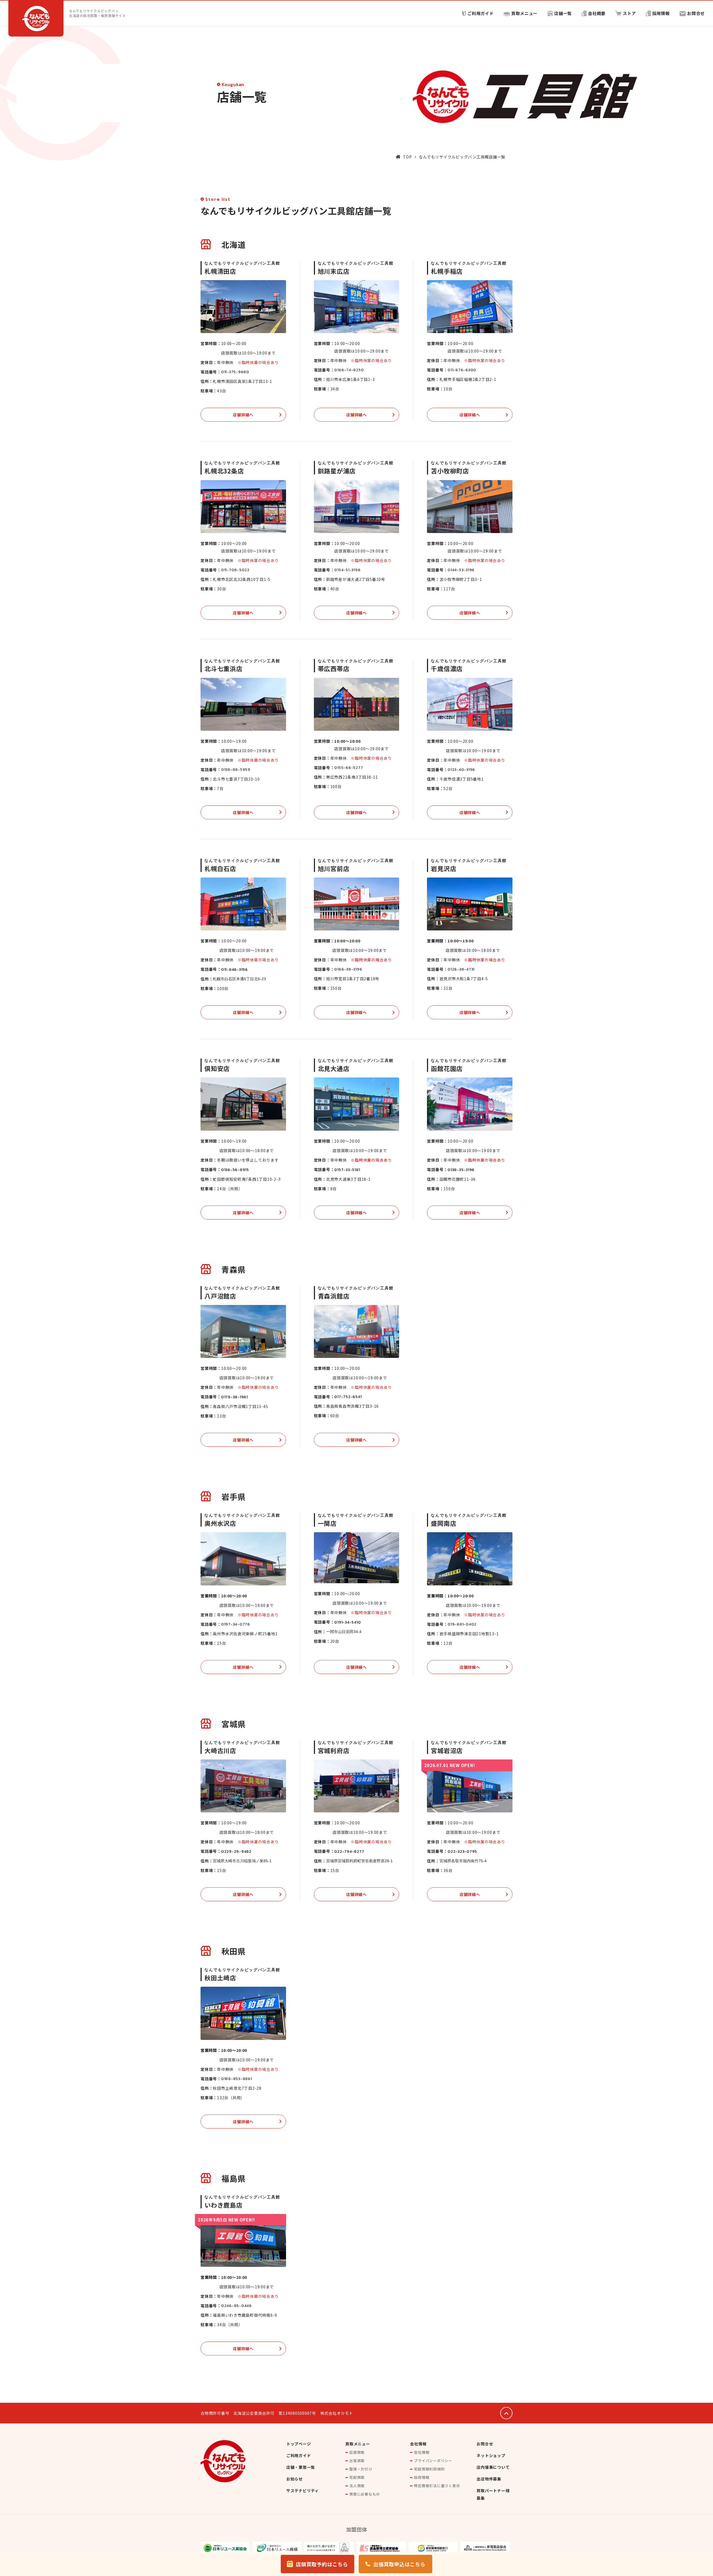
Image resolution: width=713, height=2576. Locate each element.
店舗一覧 (563, 13)
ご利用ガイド (481, 13)
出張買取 (357, 2461)
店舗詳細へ (243, 415)
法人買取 (357, 2486)
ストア (629, 13)
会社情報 (418, 2444)
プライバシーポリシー (433, 2461)
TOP (407, 157)
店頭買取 (357, 2452)
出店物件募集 (489, 2479)
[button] (318, 2564)
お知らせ (295, 2479)
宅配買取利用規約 (429, 2469)
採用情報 (661, 13)
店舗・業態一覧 (301, 2467)
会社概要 (597, 13)
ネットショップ (491, 2455)
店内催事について (493, 2467)
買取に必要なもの (365, 2494)
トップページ (299, 2444)
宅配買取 (357, 2477)
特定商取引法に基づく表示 (437, 2486)
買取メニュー (525, 13)
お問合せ (696, 13)
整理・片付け (361, 2469)
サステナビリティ (303, 2491)
